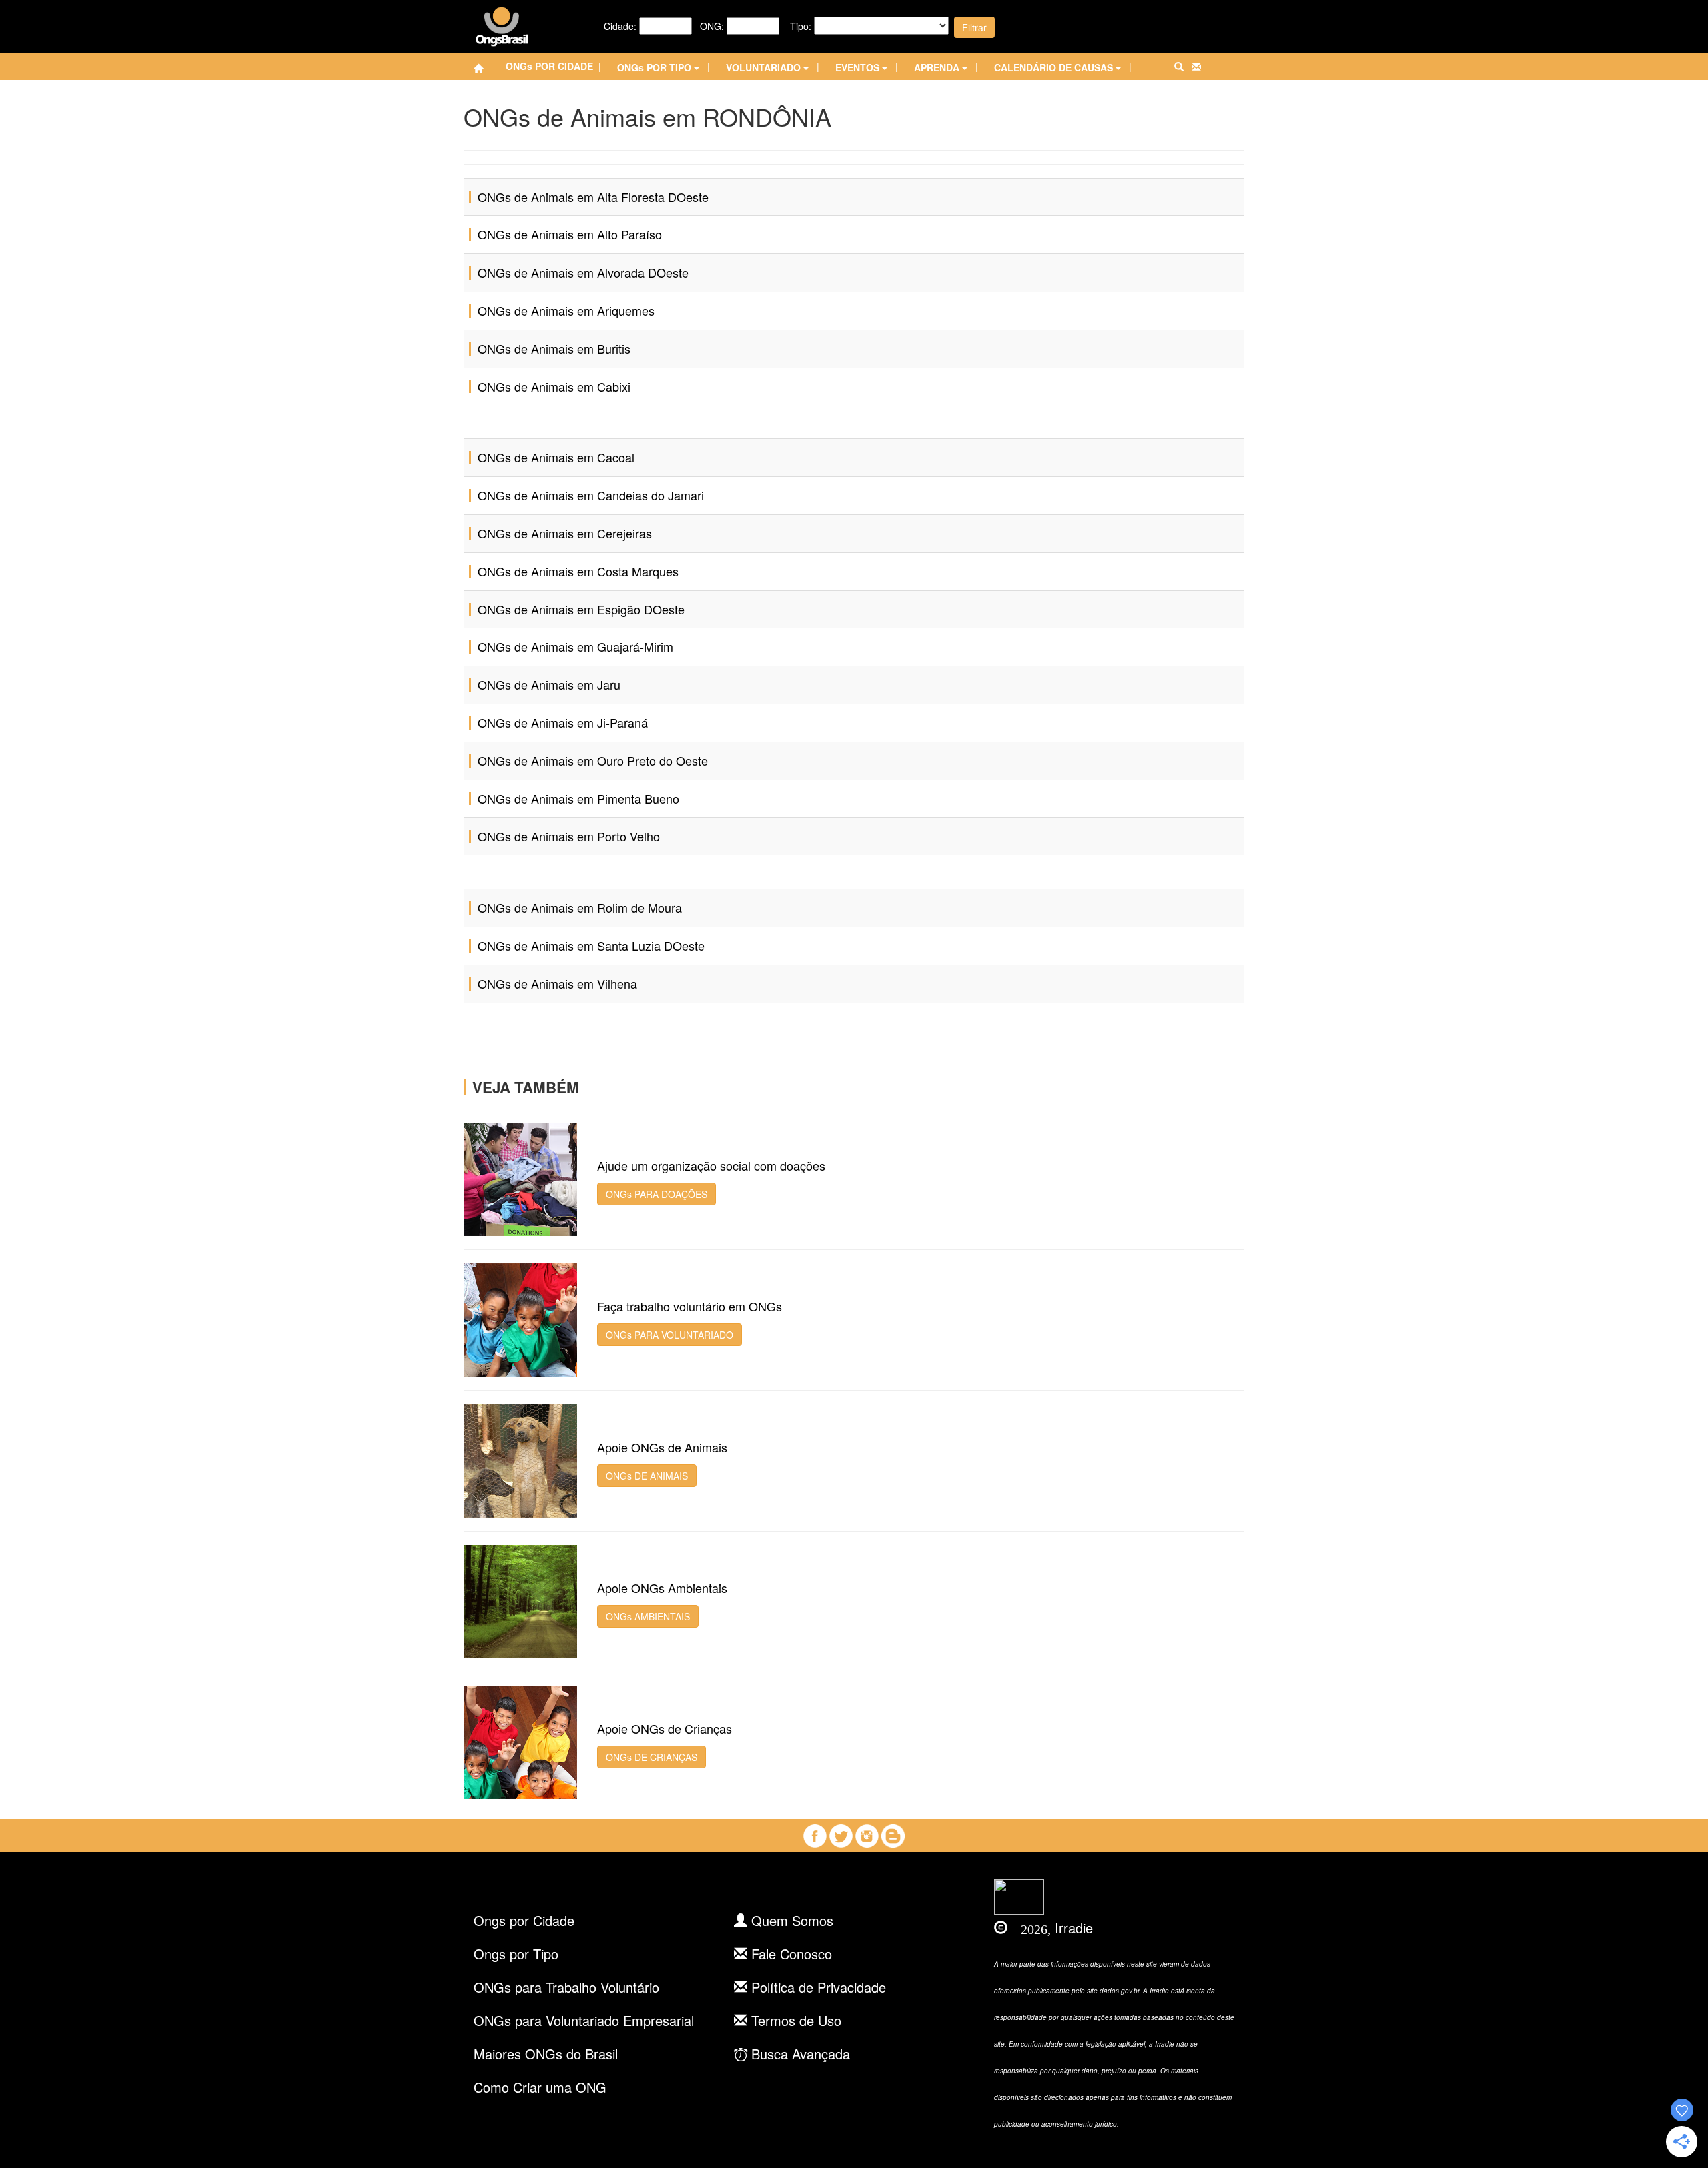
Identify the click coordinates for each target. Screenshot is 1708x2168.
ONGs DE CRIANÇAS (652, 1757)
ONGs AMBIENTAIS (648, 1616)
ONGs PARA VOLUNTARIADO (670, 1335)
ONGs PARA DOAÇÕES (657, 1194)
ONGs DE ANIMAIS (647, 1476)
